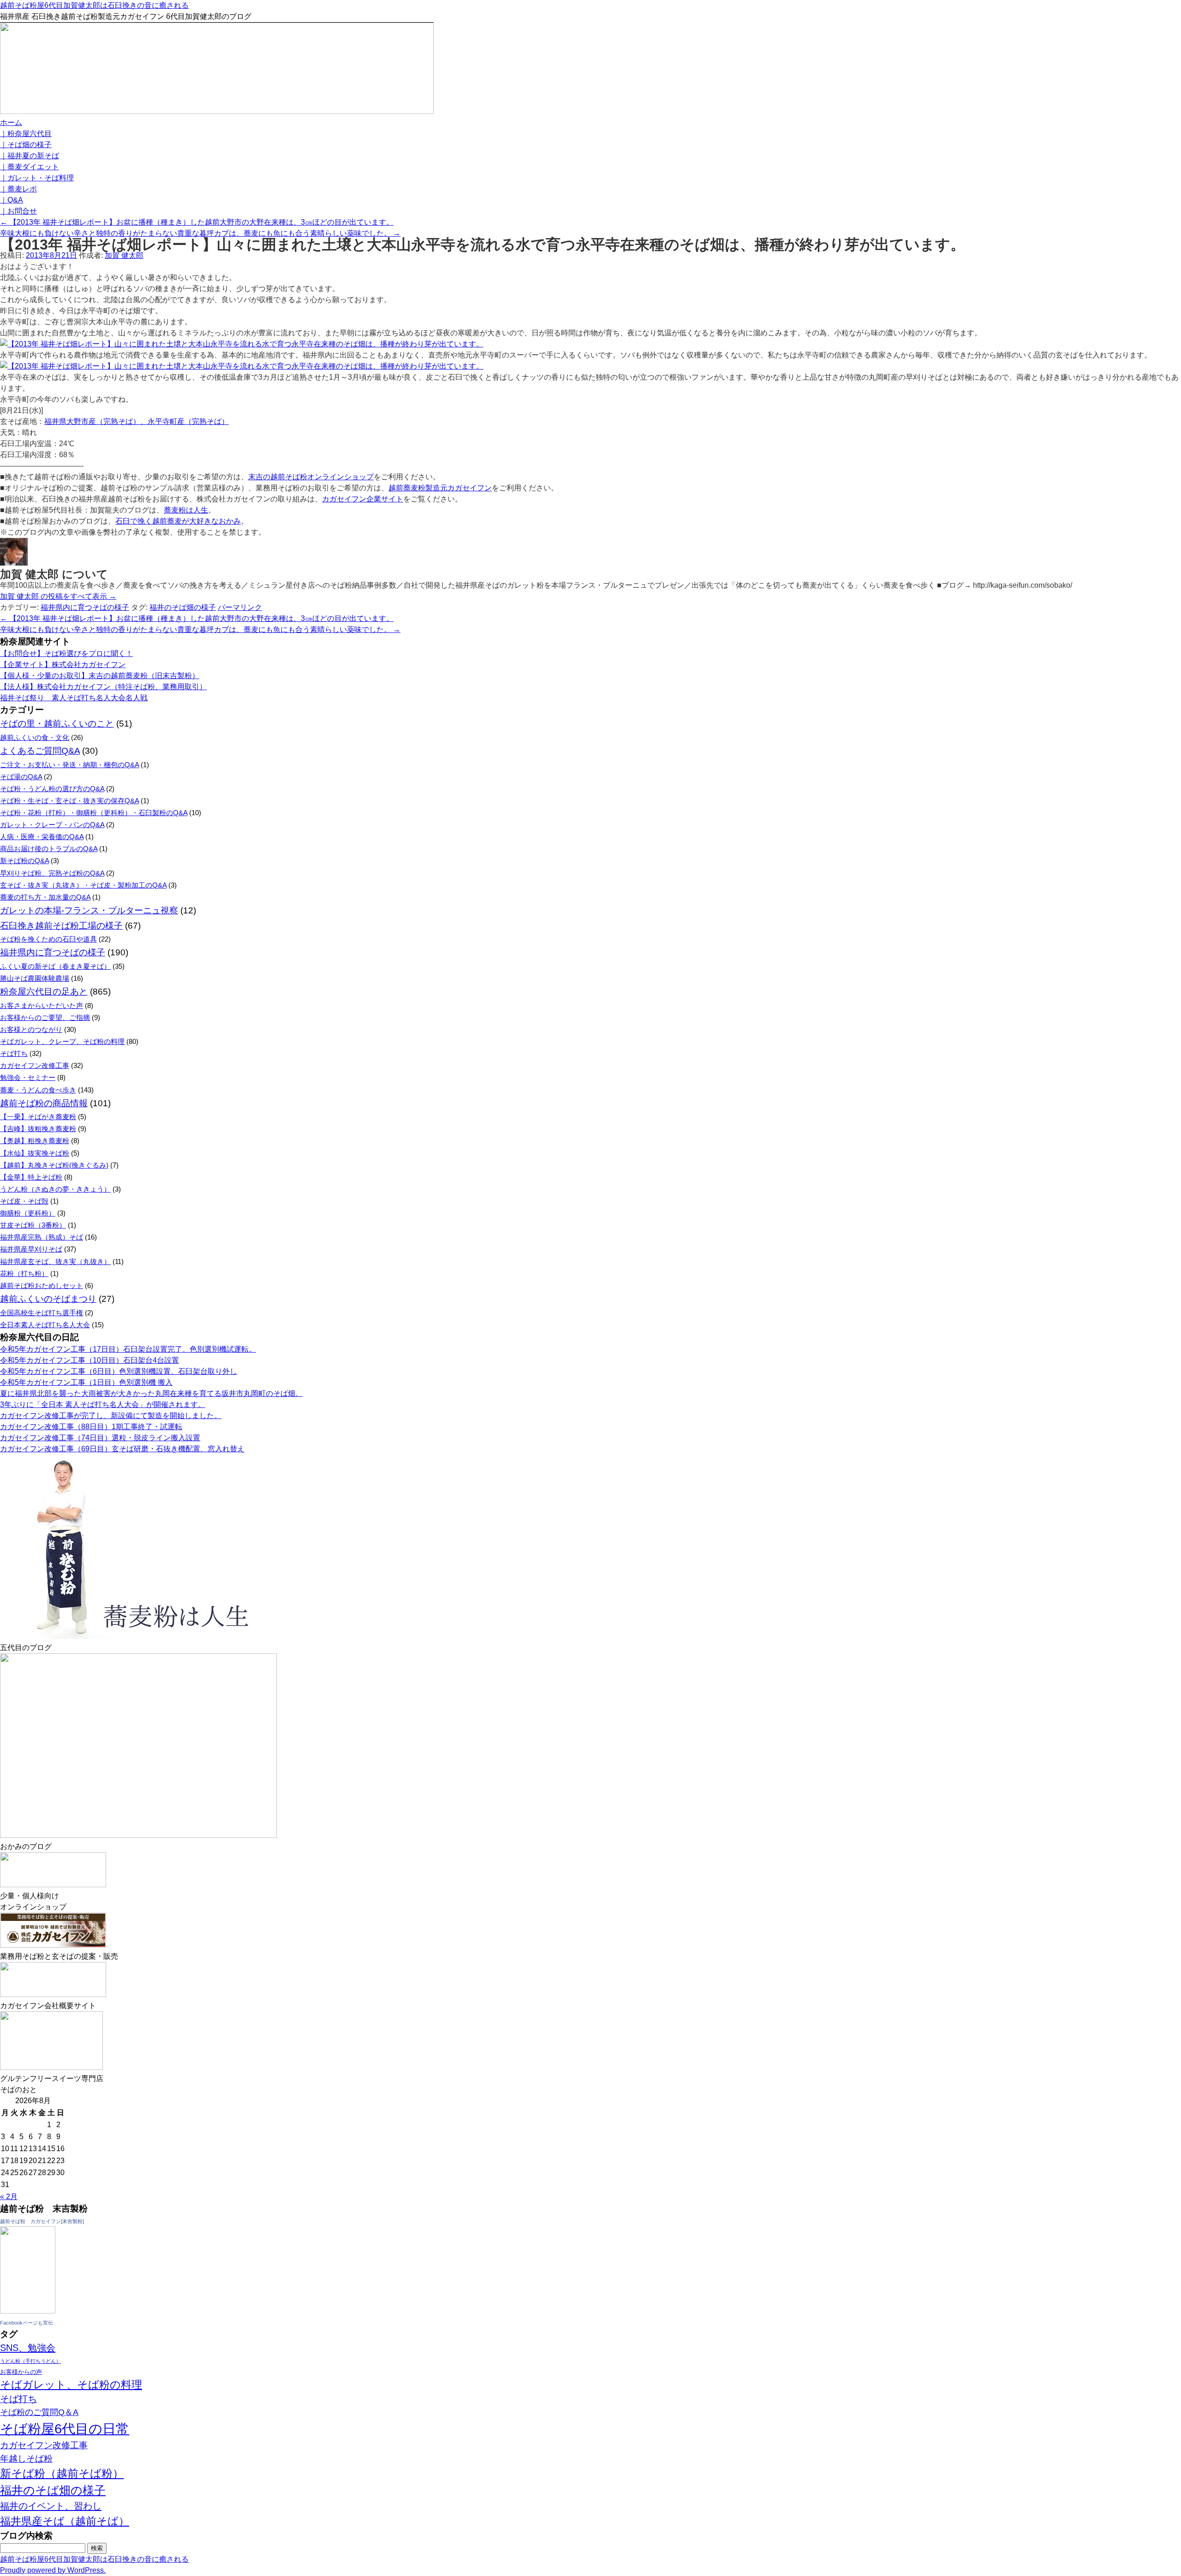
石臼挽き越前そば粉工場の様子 (61, 926)
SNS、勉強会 (28, 2348)
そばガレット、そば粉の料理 (71, 2385)
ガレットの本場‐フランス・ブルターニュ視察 (89, 910)
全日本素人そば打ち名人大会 (45, 1325)
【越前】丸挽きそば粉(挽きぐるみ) (54, 1165)
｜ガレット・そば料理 (37, 178)
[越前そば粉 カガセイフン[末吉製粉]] (28, 2311)
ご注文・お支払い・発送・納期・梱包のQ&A (69, 765)
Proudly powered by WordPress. (53, 2570)
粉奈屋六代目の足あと (44, 992)
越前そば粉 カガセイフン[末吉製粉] (42, 2221)
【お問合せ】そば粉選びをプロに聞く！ (66, 653)
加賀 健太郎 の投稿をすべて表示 (58, 596)
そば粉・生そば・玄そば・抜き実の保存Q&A (69, 801)
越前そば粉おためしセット (42, 1285)
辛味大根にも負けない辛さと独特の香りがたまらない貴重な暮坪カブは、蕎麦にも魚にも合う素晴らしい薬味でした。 (200, 233)
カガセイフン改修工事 (35, 1065)
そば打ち (14, 1053)
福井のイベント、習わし (51, 2506)
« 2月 (9, 2197)
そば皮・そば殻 (24, 1201)
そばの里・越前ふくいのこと (57, 724)
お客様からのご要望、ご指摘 (45, 1017)
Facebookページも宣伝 (27, 2323)
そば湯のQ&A (21, 777)
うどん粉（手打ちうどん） (30, 2361)
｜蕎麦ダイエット (30, 167)
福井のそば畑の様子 (183, 607)
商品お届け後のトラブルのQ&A (49, 849)
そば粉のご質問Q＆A (39, 2412)
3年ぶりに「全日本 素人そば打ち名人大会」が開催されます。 (103, 1404)
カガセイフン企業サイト (363, 499)
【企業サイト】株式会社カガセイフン (63, 665)
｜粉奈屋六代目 (26, 134)
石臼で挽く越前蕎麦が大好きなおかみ (178, 521)
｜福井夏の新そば (30, 156)
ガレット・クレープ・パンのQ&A (52, 825)
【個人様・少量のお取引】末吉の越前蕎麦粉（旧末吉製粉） (100, 676)
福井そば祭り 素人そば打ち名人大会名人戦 (74, 698)
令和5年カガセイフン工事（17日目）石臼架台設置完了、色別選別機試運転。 (128, 1349)
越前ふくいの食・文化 (35, 737)
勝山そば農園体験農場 (35, 978)
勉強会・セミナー (28, 1077)
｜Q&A (12, 200)
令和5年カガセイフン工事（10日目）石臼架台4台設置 (89, 1360)
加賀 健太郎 (124, 255)
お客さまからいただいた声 (42, 1005)
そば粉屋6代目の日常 (65, 2429)
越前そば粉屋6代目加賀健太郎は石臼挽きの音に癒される (94, 5)
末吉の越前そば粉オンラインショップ (311, 477)
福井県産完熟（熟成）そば (42, 1237)
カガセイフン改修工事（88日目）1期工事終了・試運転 (91, 1427)
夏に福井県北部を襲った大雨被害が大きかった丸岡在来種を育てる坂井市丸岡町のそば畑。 (151, 1393)
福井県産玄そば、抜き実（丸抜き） (55, 1261)
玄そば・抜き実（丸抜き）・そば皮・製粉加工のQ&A (83, 885)
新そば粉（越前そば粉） (62, 2473)
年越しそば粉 (26, 2459)
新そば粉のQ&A (24, 861)
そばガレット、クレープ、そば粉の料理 (62, 1041)
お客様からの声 (21, 2372)
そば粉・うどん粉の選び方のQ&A (52, 789)
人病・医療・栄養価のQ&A (42, 837)
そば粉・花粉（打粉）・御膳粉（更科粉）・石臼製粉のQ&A (94, 813)
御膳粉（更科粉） (28, 1213)
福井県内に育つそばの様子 (85, 607)
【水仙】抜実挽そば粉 (35, 1153)
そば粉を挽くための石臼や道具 (48, 939)
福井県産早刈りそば (31, 1249)
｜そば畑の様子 (26, 145)
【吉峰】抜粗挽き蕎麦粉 (38, 1129)
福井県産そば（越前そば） (65, 2521)
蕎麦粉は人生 (186, 510)
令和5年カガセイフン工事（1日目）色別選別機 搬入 (86, 1382)
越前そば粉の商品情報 (44, 1103)
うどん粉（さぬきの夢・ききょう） (55, 1189)
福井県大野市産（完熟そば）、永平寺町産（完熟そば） (137, 421)
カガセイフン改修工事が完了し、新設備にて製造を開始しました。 (111, 1416)
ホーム (11, 122)
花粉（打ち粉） (24, 1273)
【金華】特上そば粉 (31, 1177)
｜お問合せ (18, 211)
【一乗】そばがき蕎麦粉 (38, 1117)
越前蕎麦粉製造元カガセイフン (440, 488)
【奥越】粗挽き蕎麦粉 (35, 1141)
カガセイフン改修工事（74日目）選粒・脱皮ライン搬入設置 (100, 1438)
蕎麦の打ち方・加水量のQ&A (45, 897)
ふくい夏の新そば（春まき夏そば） (55, 966)
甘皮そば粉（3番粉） (33, 1225)
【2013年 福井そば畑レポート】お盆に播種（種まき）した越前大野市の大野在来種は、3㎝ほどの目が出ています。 (197, 222)
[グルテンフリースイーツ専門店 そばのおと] (51, 2067)
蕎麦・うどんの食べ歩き (38, 1090)
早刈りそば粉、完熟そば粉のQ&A (52, 873)
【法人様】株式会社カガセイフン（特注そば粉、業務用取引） (103, 687)
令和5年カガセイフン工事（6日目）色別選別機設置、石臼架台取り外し (119, 1371)
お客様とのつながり (31, 1029)
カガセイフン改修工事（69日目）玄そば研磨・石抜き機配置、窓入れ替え (122, 1449)
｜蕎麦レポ (18, 189)
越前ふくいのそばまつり (48, 1299)
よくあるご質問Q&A (40, 751)
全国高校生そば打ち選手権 (42, 1313)
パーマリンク (240, 607)
